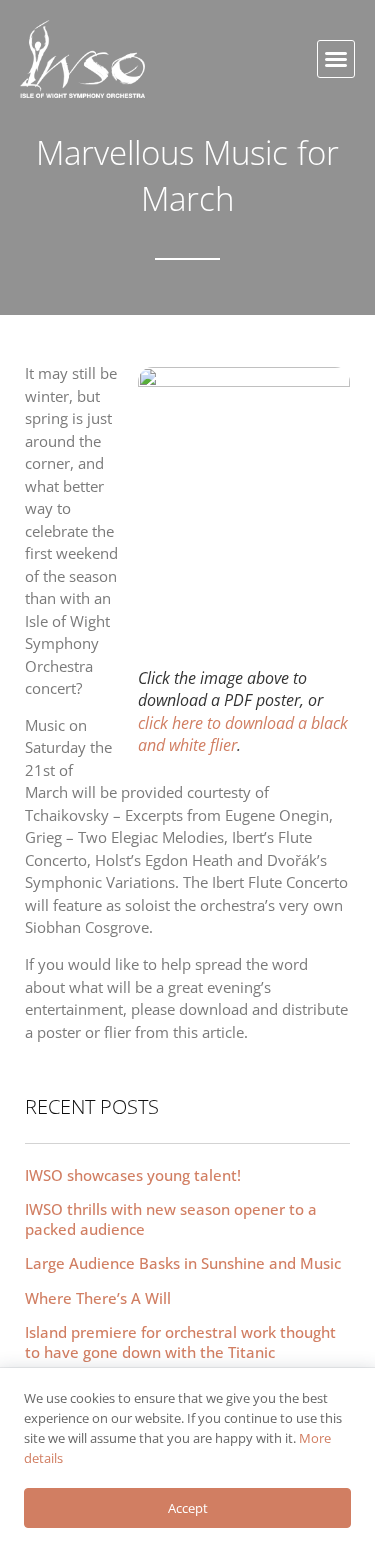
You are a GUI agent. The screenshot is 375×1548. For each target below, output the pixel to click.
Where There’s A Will (98, 1298)
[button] (336, 59)
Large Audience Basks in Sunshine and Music (183, 1263)
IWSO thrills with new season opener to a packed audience (171, 1219)
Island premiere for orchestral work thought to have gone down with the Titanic (180, 1342)
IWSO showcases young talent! (133, 1175)
